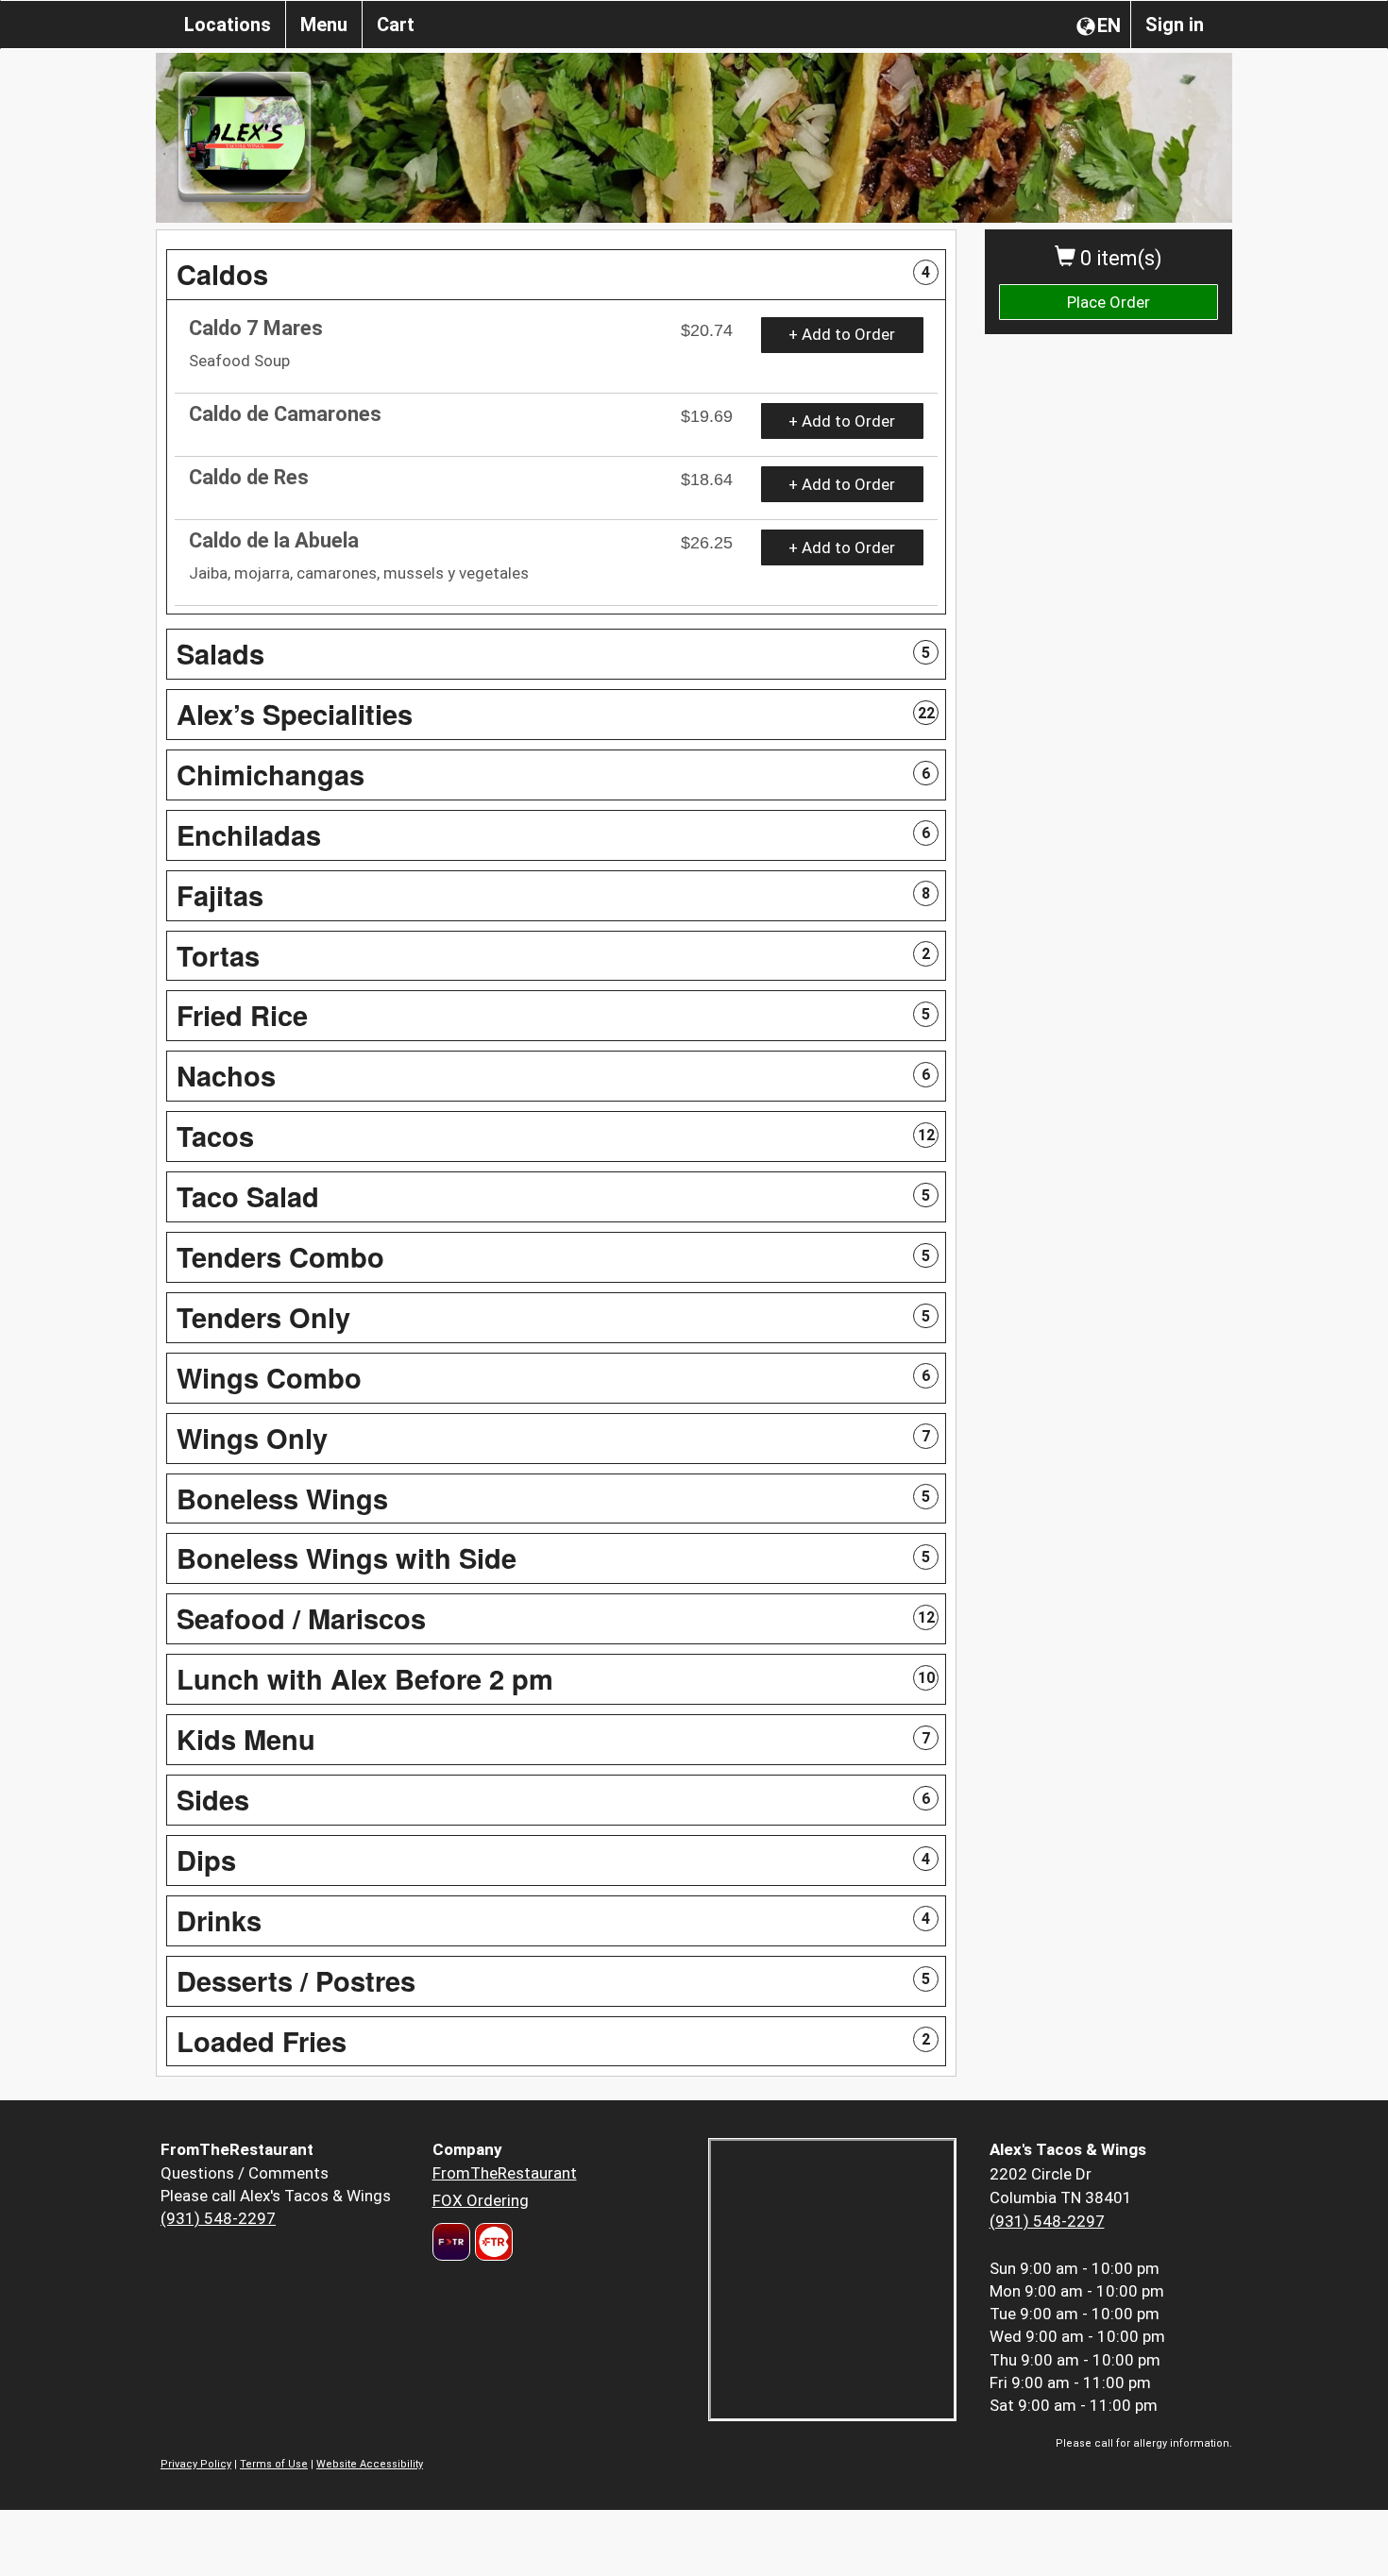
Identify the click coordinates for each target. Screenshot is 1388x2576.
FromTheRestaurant (505, 2173)
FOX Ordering (481, 2200)
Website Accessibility (370, 2464)
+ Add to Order (842, 334)
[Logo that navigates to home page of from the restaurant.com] (451, 2242)
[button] (556, 275)
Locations (228, 25)
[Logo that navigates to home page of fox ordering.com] (491, 2242)
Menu (324, 25)
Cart (396, 25)
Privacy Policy (196, 2464)
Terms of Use (274, 2464)
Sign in (1175, 25)
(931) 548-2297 (218, 2218)
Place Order (1109, 302)
